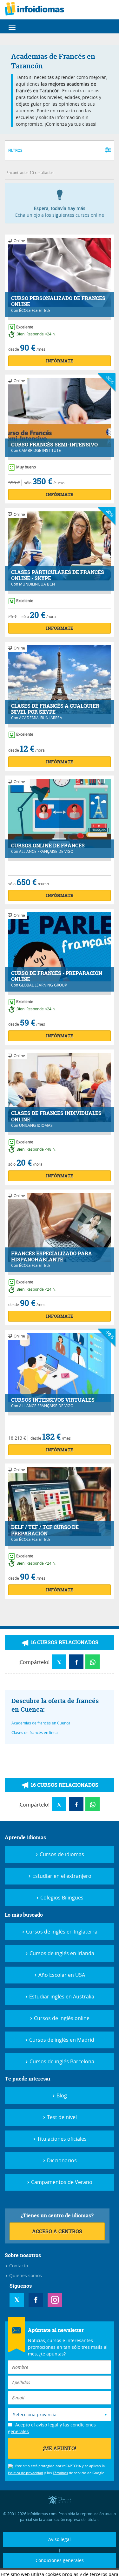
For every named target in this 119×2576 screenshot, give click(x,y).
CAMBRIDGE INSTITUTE (40, 450)
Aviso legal (60, 2539)
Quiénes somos (25, 2275)
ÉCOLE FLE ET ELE (35, 310)
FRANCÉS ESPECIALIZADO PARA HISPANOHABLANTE (52, 1257)
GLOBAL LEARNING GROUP (43, 985)
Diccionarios (61, 2160)
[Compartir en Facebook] (76, 1662)
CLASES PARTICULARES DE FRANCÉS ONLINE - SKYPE (58, 575)
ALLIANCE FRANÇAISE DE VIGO (46, 851)
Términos (60, 2473)
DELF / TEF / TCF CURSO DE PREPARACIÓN (45, 1530)
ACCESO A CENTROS (57, 2231)
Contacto (18, 2266)
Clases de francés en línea (35, 1732)
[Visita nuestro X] (17, 2300)
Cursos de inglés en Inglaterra (61, 1932)
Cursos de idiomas (61, 1854)
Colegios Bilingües (61, 1898)
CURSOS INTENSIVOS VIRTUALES (53, 1400)
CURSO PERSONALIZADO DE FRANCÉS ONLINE (58, 301)
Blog (61, 2095)
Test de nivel (61, 2117)
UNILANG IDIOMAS (36, 1125)
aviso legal (47, 2425)
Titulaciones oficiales (61, 2139)
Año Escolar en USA (61, 1975)
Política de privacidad (26, 2473)
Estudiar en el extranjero (61, 1876)
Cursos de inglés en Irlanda (61, 1953)
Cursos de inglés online (61, 2018)
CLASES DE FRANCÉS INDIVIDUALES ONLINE (56, 1116)
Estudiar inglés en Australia (61, 1997)
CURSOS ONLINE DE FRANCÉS (48, 846)
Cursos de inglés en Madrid (61, 2040)
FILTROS (15, 150)
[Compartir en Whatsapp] (93, 1662)
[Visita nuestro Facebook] (36, 2300)
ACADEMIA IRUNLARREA (41, 718)
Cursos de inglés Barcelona (61, 2061)
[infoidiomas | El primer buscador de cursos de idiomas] (42, 10)
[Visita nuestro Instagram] (55, 2300)
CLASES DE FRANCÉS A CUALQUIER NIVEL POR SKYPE (55, 709)
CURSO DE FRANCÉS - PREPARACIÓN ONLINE (57, 976)
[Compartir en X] (59, 1662)
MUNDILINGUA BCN (37, 584)
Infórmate (60, 361)
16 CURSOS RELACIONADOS (64, 1642)
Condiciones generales (60, 2560)
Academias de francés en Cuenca (41, 1723)
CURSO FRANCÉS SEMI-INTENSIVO (54, 445)
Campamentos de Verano (61, 2182)
